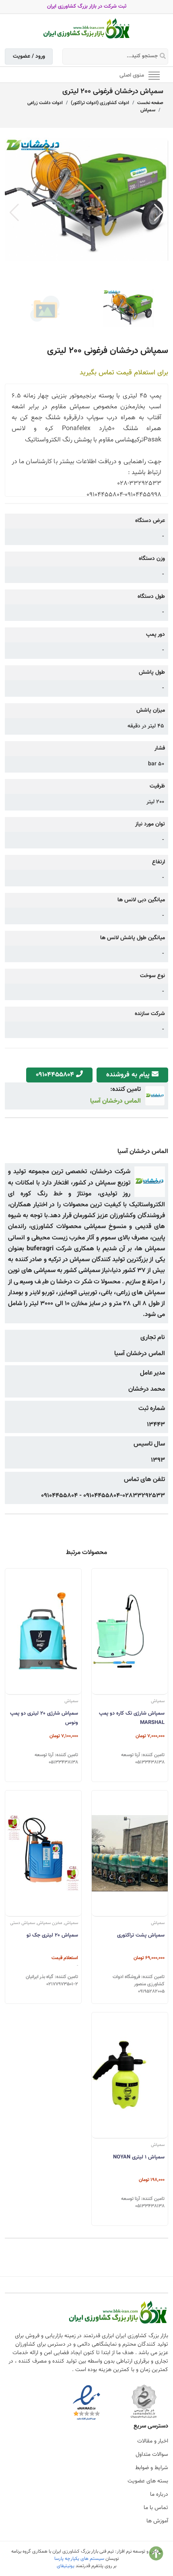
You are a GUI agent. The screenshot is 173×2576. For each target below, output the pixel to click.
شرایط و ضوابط (152, 2468)
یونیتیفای (66, 2566)
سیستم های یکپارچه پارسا (79, 2559)
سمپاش (148, 110)
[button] (159, 213)
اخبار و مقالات (153, 2441)
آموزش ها (157, 2521)
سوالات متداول (152, 2455)
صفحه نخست (150, 103)
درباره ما (159, 2495)
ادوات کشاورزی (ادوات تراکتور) (100, 103)
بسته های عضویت (148, 2481)
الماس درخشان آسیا (115, 1101)
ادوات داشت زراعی (45, 103)
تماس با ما (156, 2508)
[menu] (154, 75)
